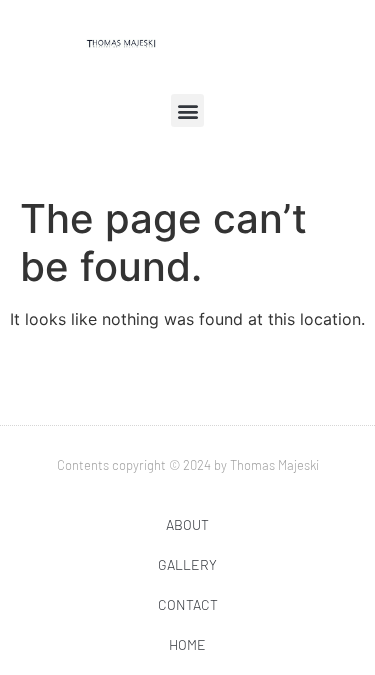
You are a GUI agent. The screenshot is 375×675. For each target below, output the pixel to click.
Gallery (187, 564)
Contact (188, 604)
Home (187, 644)
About (187, 524)
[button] (187, 110)
